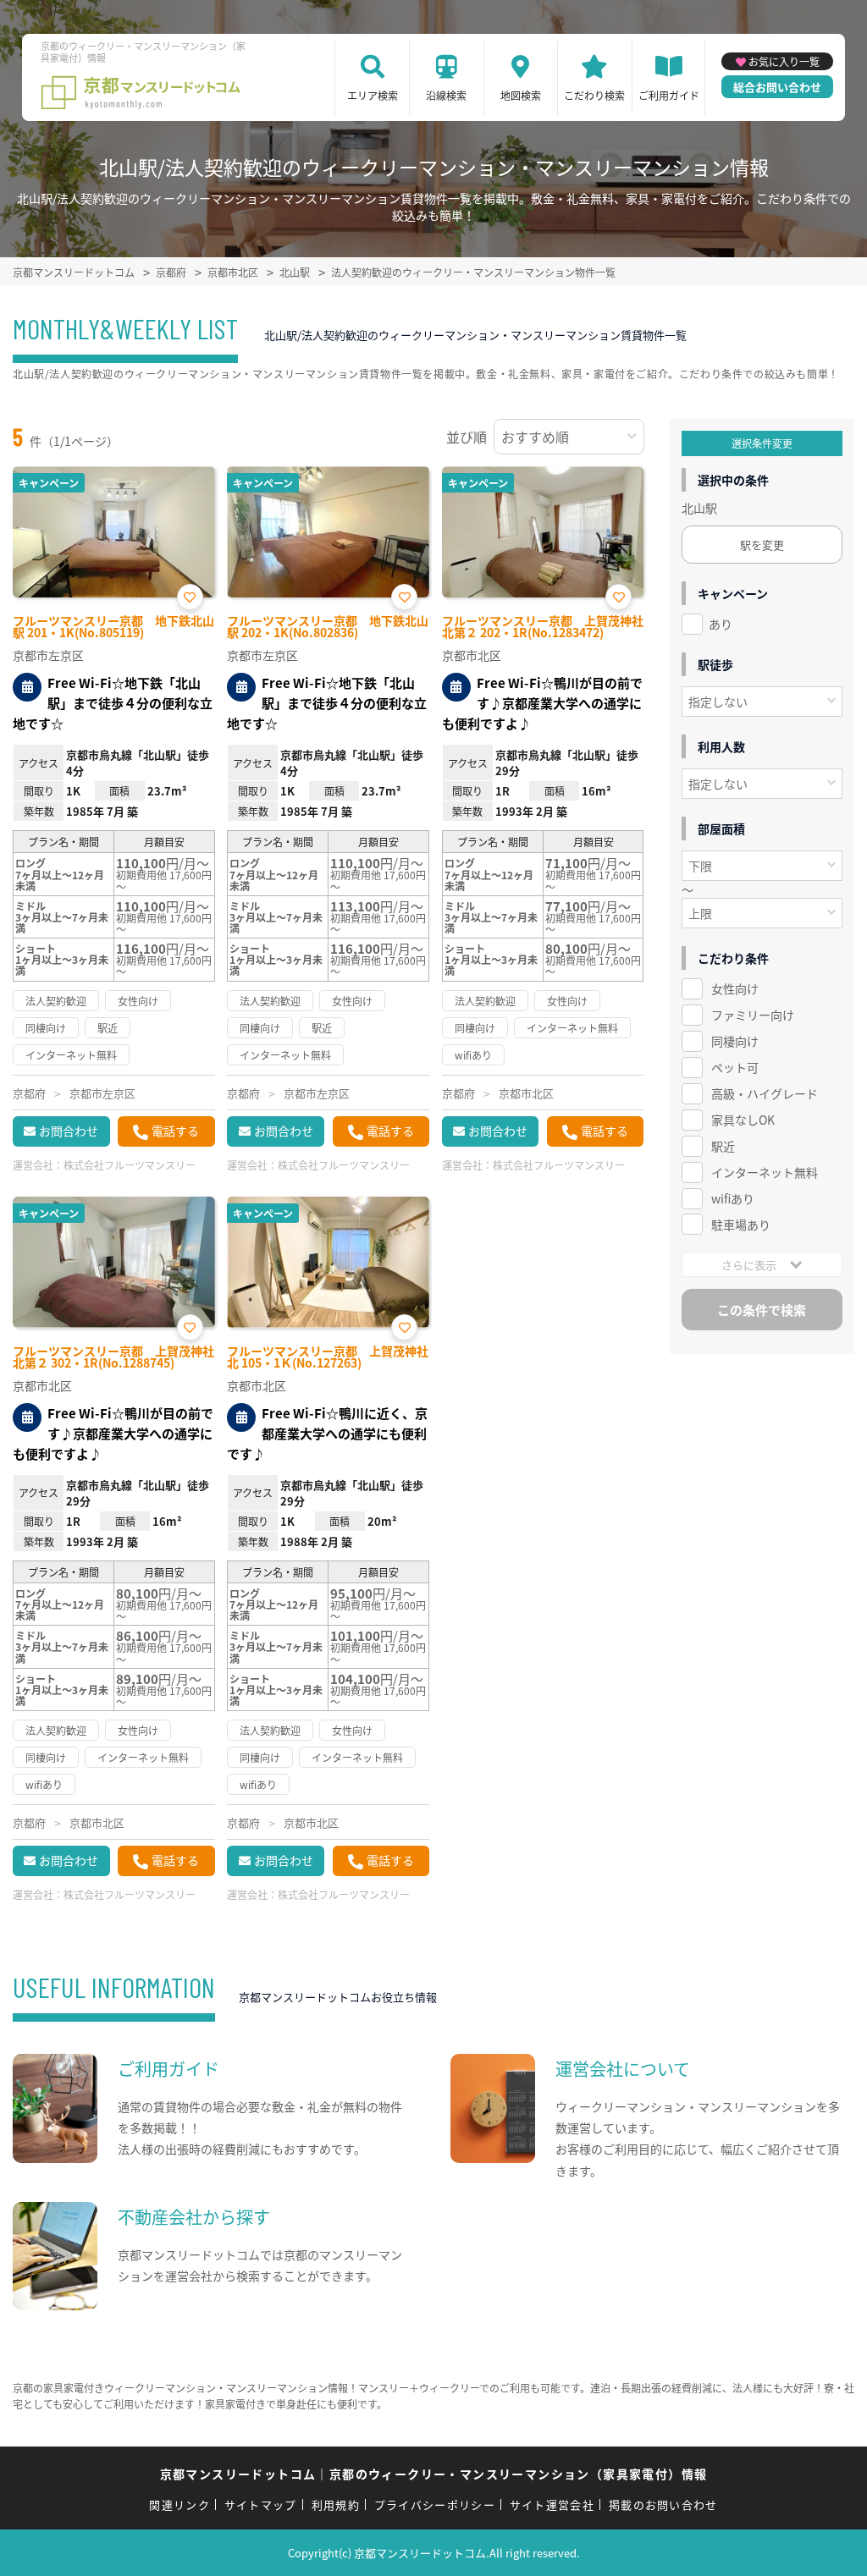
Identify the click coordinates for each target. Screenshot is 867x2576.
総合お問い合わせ (777, 87)
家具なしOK (743, 1120)
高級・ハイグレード (765, 1093)
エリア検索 (373, 95)
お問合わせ (69, 1131)
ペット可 (735, 1067)
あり (721, 624)
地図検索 (521, 95)
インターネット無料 (765, 1172)
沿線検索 (446, 95)
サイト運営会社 (552, 2504)
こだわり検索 (594, 95)
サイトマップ (261, 2504)
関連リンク (179, 2504)
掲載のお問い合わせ (663, 2504)
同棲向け (735, 1041)
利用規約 (336, 2504)
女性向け (735, 988)
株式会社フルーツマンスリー (130, 1165)
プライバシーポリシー (435, 2504)
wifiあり (733, 1198)
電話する (175, 1131)
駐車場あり (741, 1225)
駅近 (723, 1146)
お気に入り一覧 (784, 61)
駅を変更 (762, 545)
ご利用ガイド (669, 95)
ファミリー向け (753, 1015)
